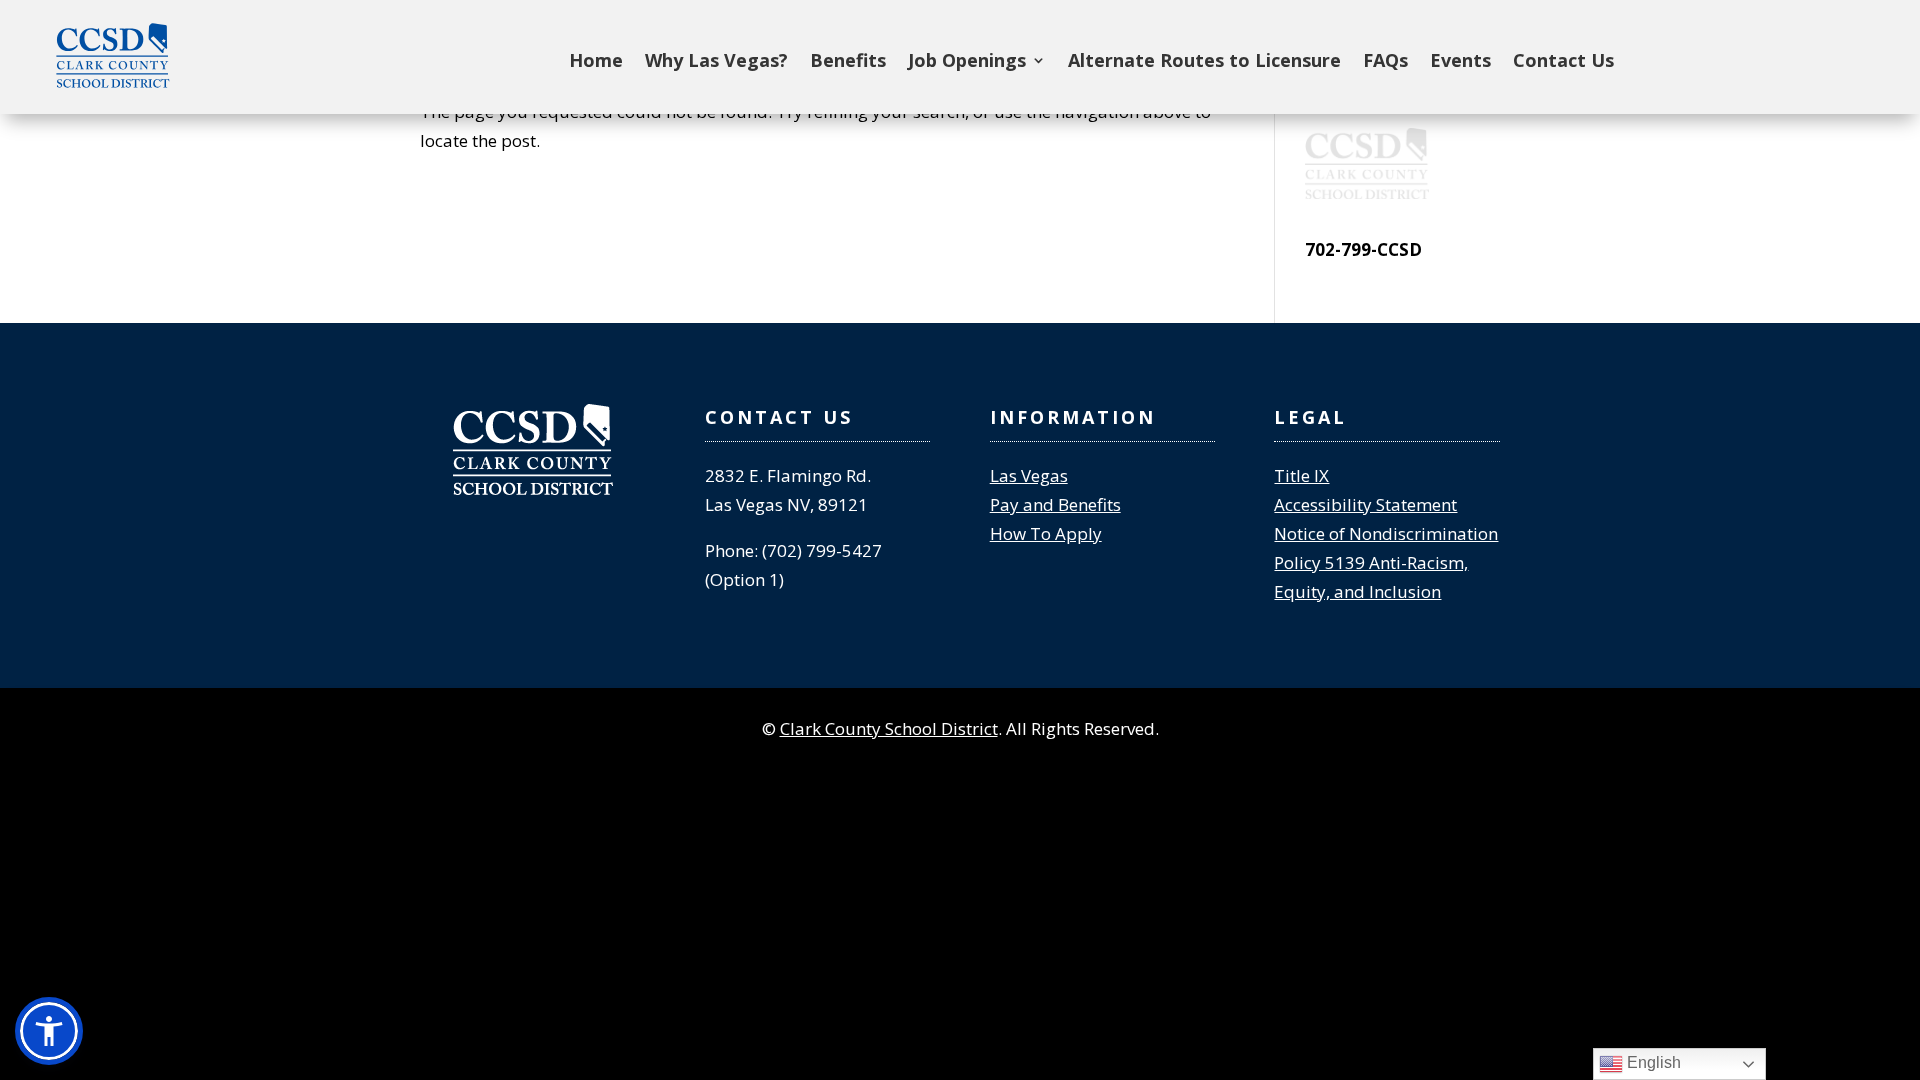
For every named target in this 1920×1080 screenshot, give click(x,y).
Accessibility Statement (1365, 504)
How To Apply (1046, 533)
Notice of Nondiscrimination (1386, 533)
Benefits (848, 62)
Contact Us (1563, 62)
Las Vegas (1029, 475)
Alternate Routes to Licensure (1204, 62)
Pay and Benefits (1055, 504)
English (1652, 1062)
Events (1460, 62)
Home (596, 62)
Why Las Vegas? (716, 62)
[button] (49, 1031)
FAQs (1385, 62)
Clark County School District (889, 728)
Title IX (1301, 475)
